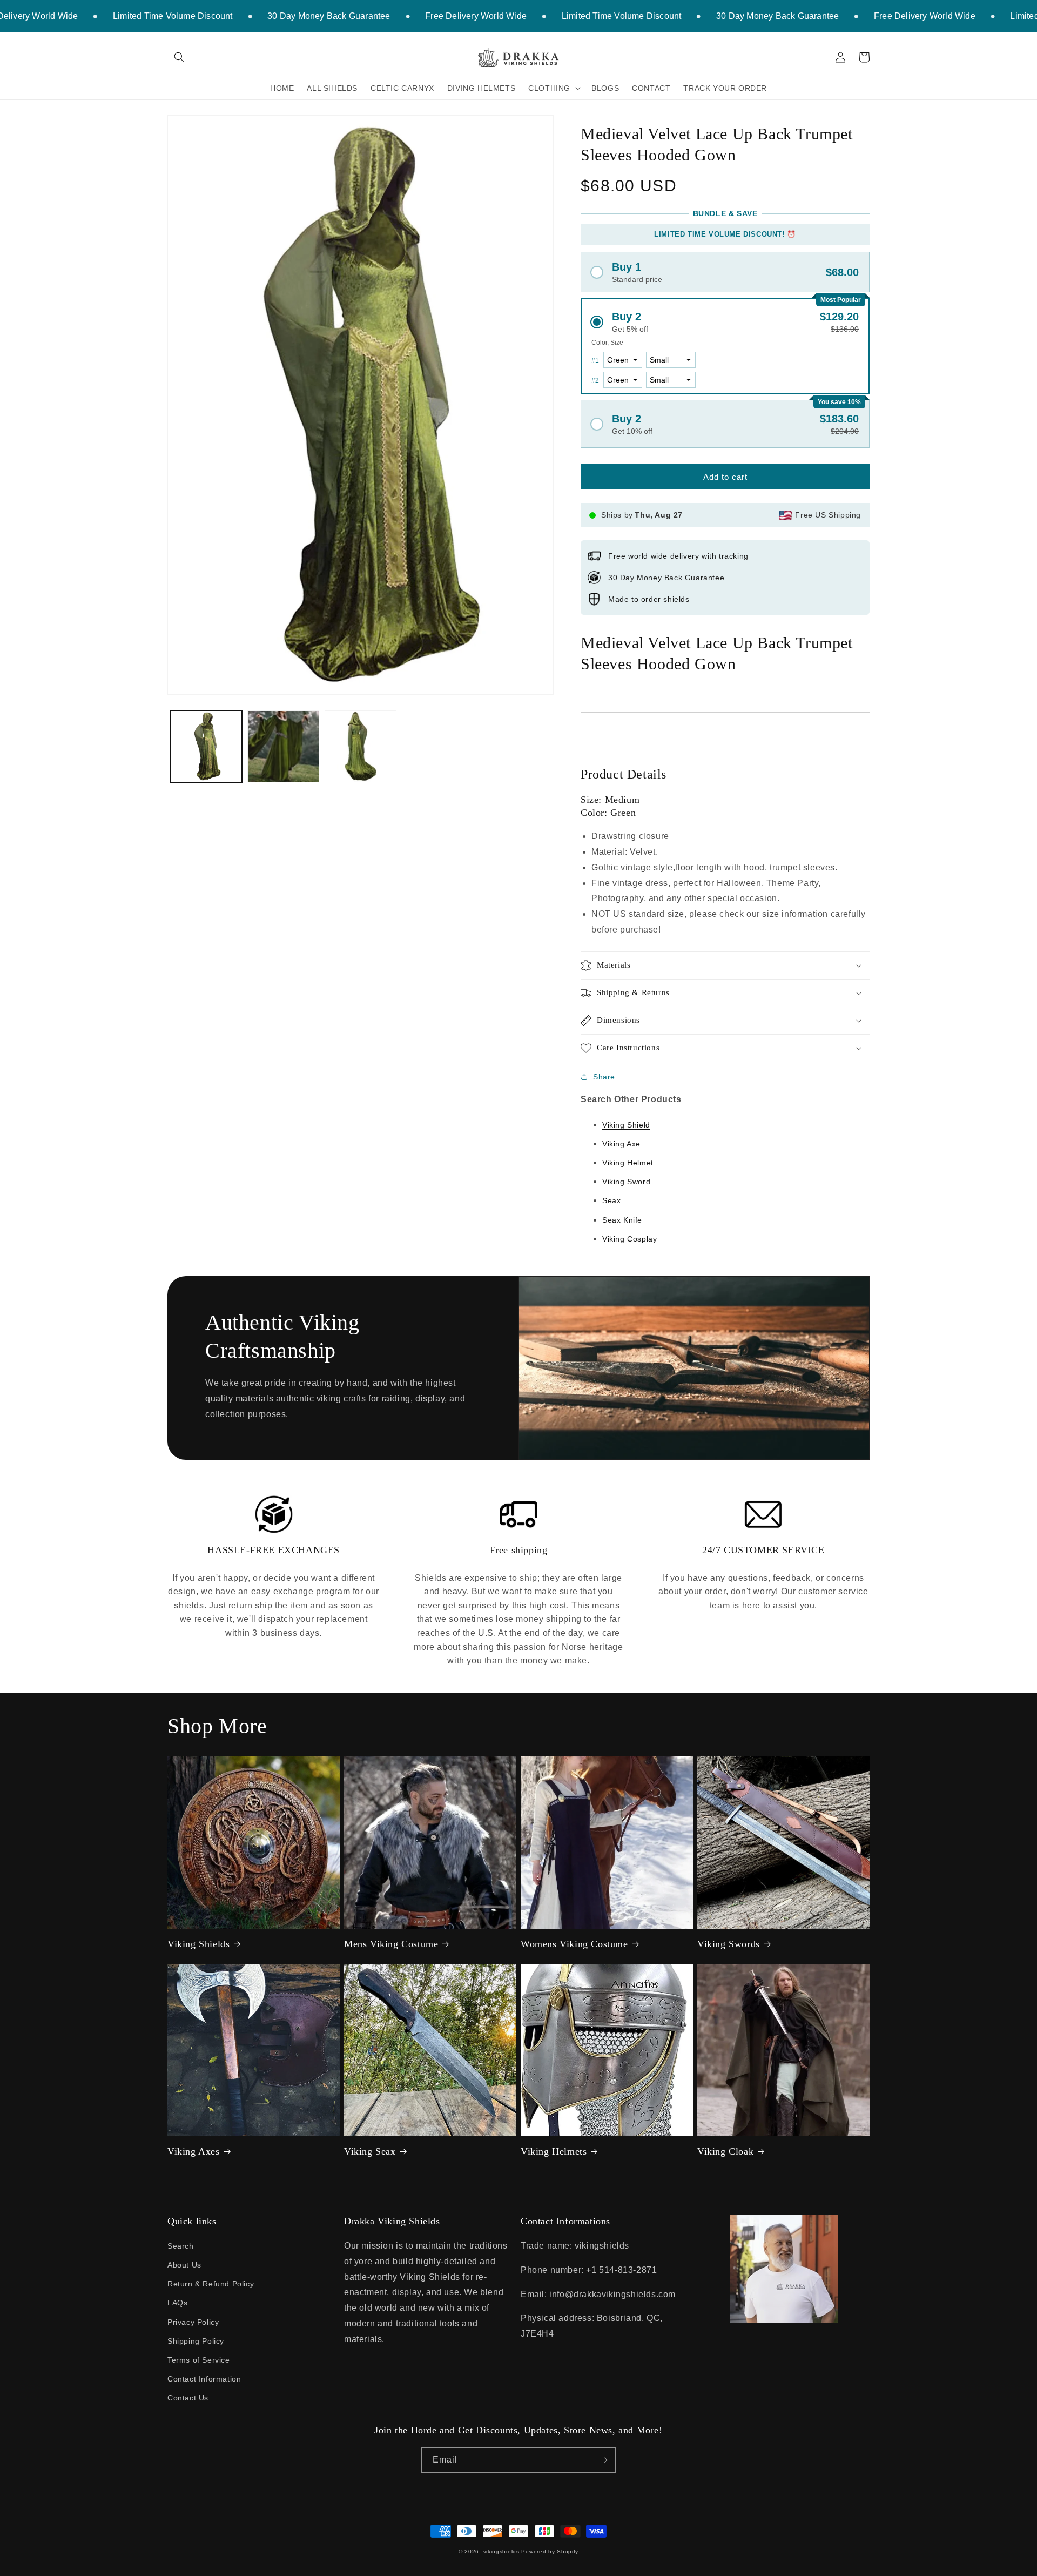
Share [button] (604, 1077)
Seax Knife (622, 1220)
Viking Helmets (554, 2151)
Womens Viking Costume (574, 1944)
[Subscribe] (603, 2460)
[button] (179, 57)
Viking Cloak (725, 2151)
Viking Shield (626, 1125)
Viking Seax (370, 2151)
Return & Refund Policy (211, 2284)
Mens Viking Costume (391, 1944)
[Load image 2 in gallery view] (283, 746)
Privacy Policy (193, 2322)
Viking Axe (621, 1144)
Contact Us (188, 2398)
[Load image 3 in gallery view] (361, 746)
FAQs (177, 2303)
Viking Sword (626, 1182)
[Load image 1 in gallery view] (206, 746)
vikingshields (501, 2551)
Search (181, 2246)
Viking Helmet (628, 1163)
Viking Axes (194, 2151)
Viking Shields (198, 1944)
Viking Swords (729, 1944)
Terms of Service (199, 2360)
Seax (611, 1200)
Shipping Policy (196, 2341)
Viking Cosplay (629, 1239)
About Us (184, 2265)
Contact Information (204, 2379)
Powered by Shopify (550, 2551)
